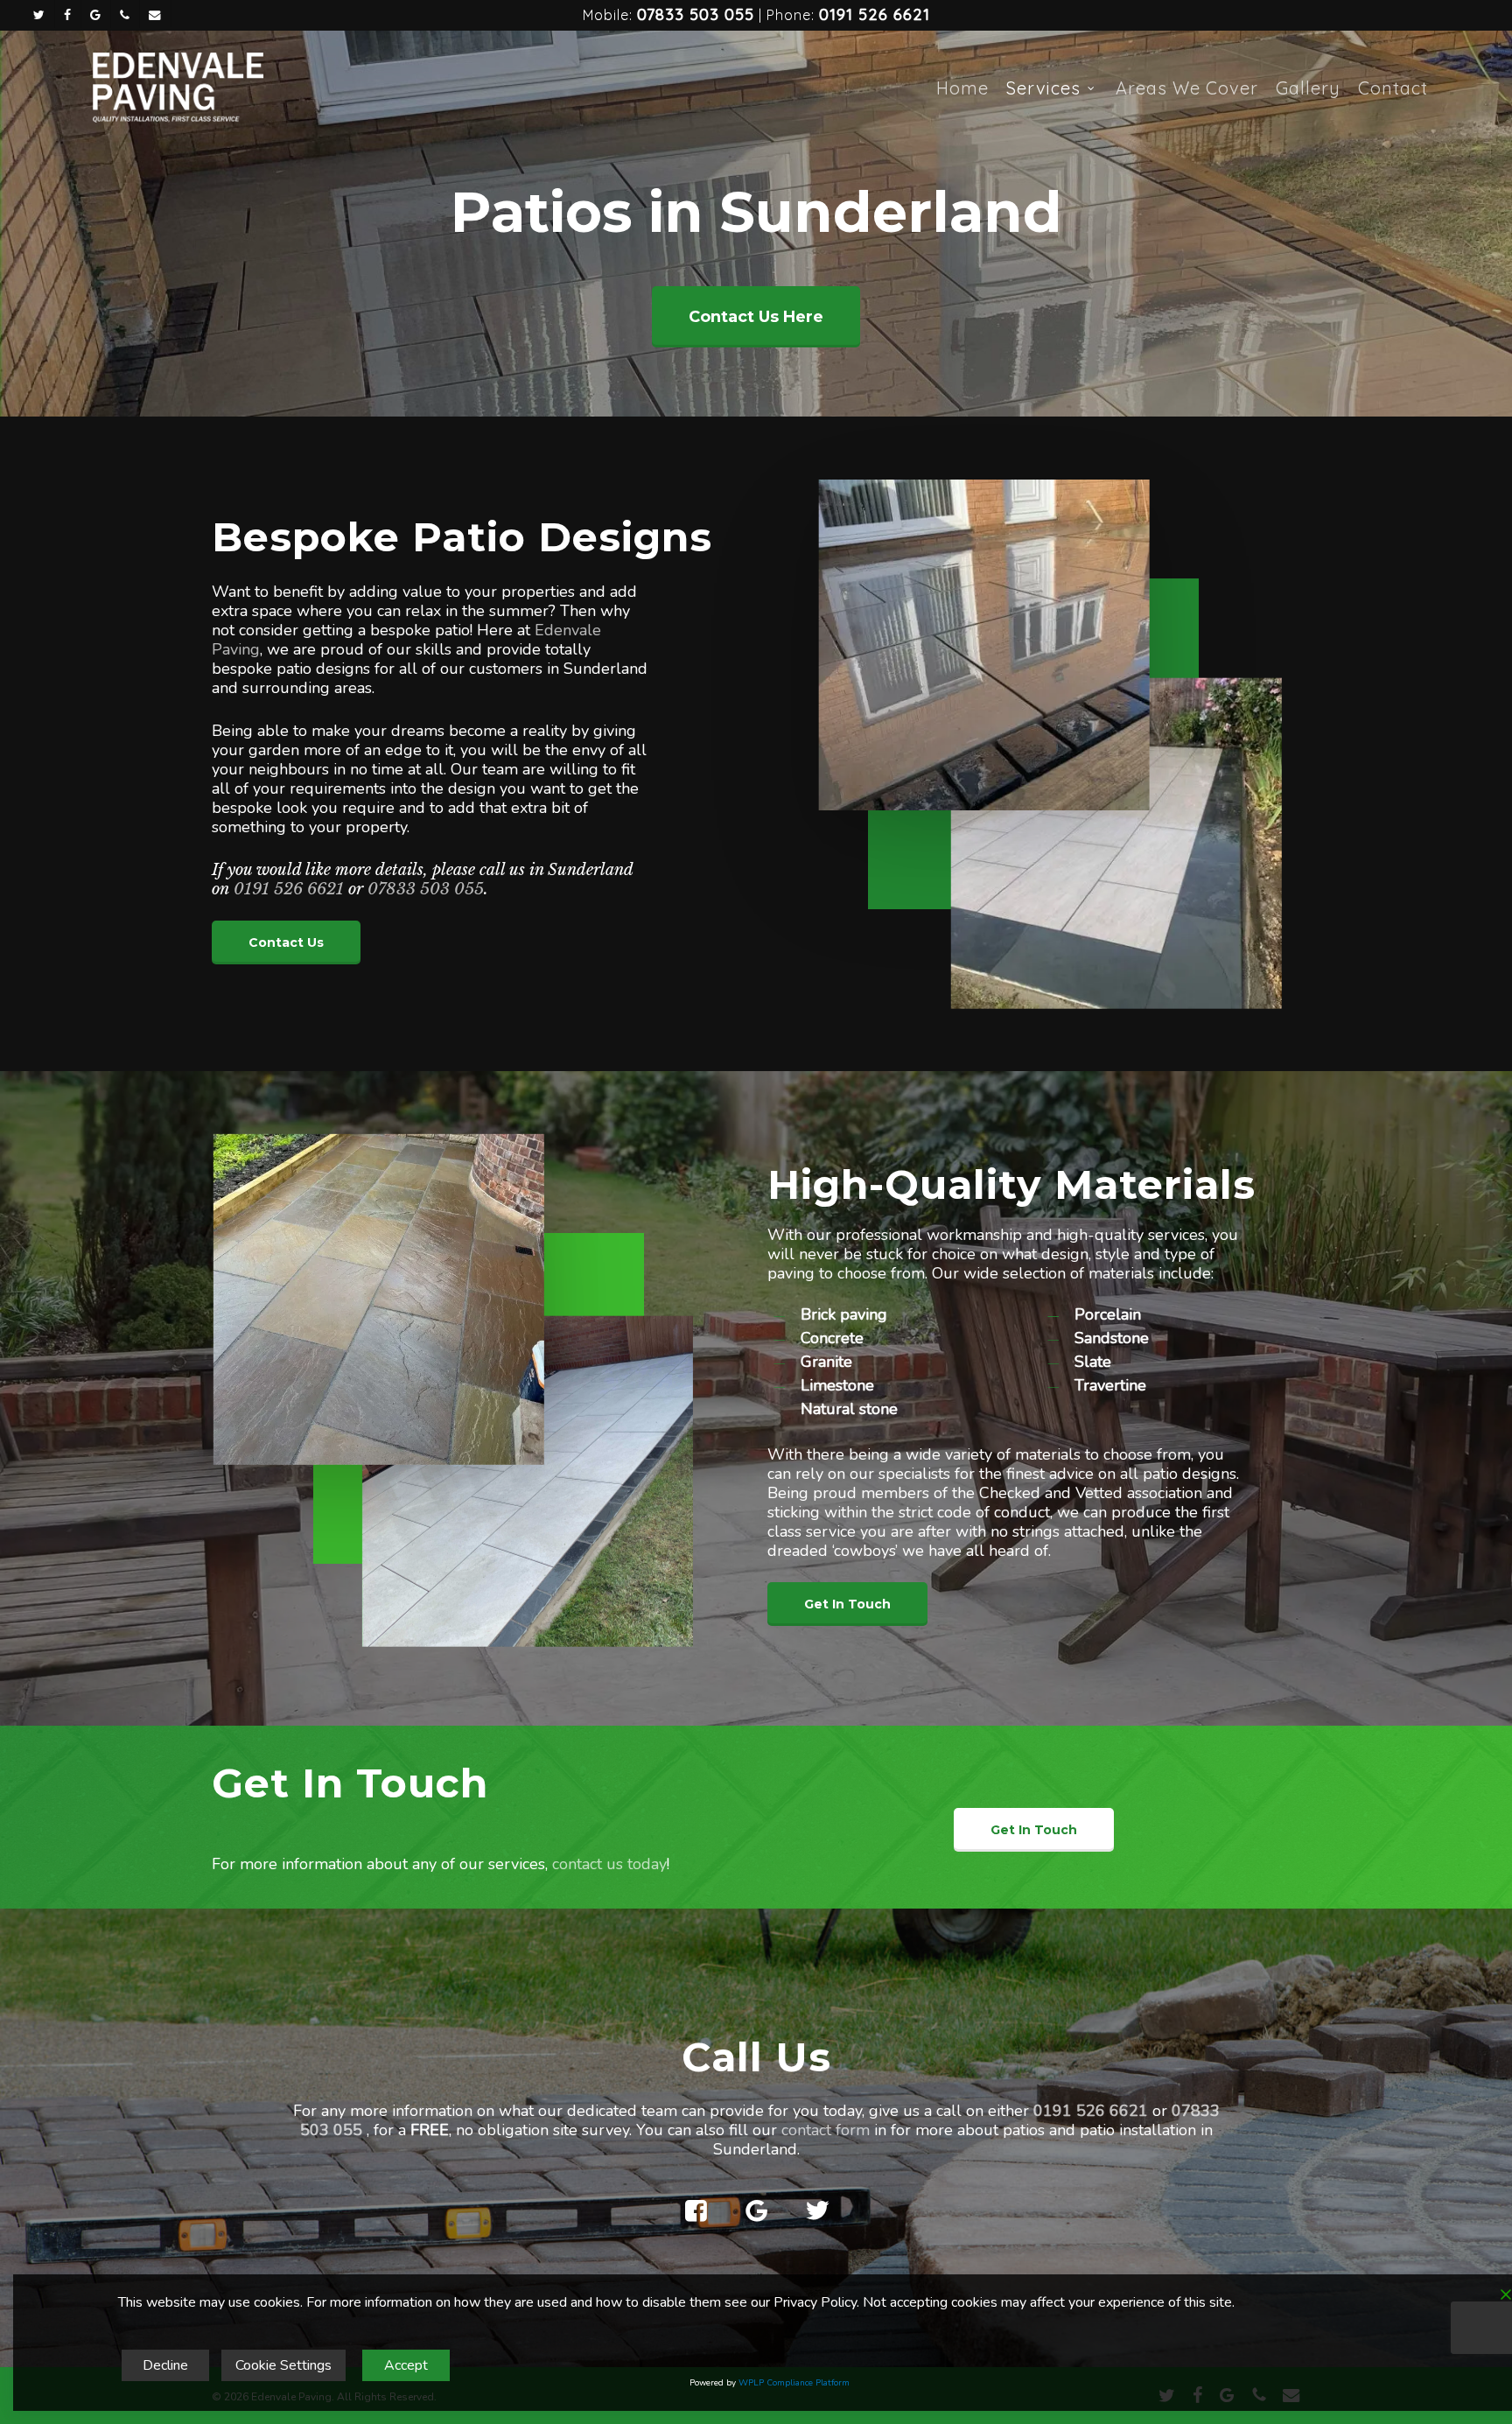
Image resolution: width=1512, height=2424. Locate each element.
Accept (406, 2365)
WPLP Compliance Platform (794, 2383)
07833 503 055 (696, 14)
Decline (165, 2365)
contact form (826, 2130)
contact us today (609, 1864)
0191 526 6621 (875, 14)
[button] (756, 317)
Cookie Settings (283, 2365)
